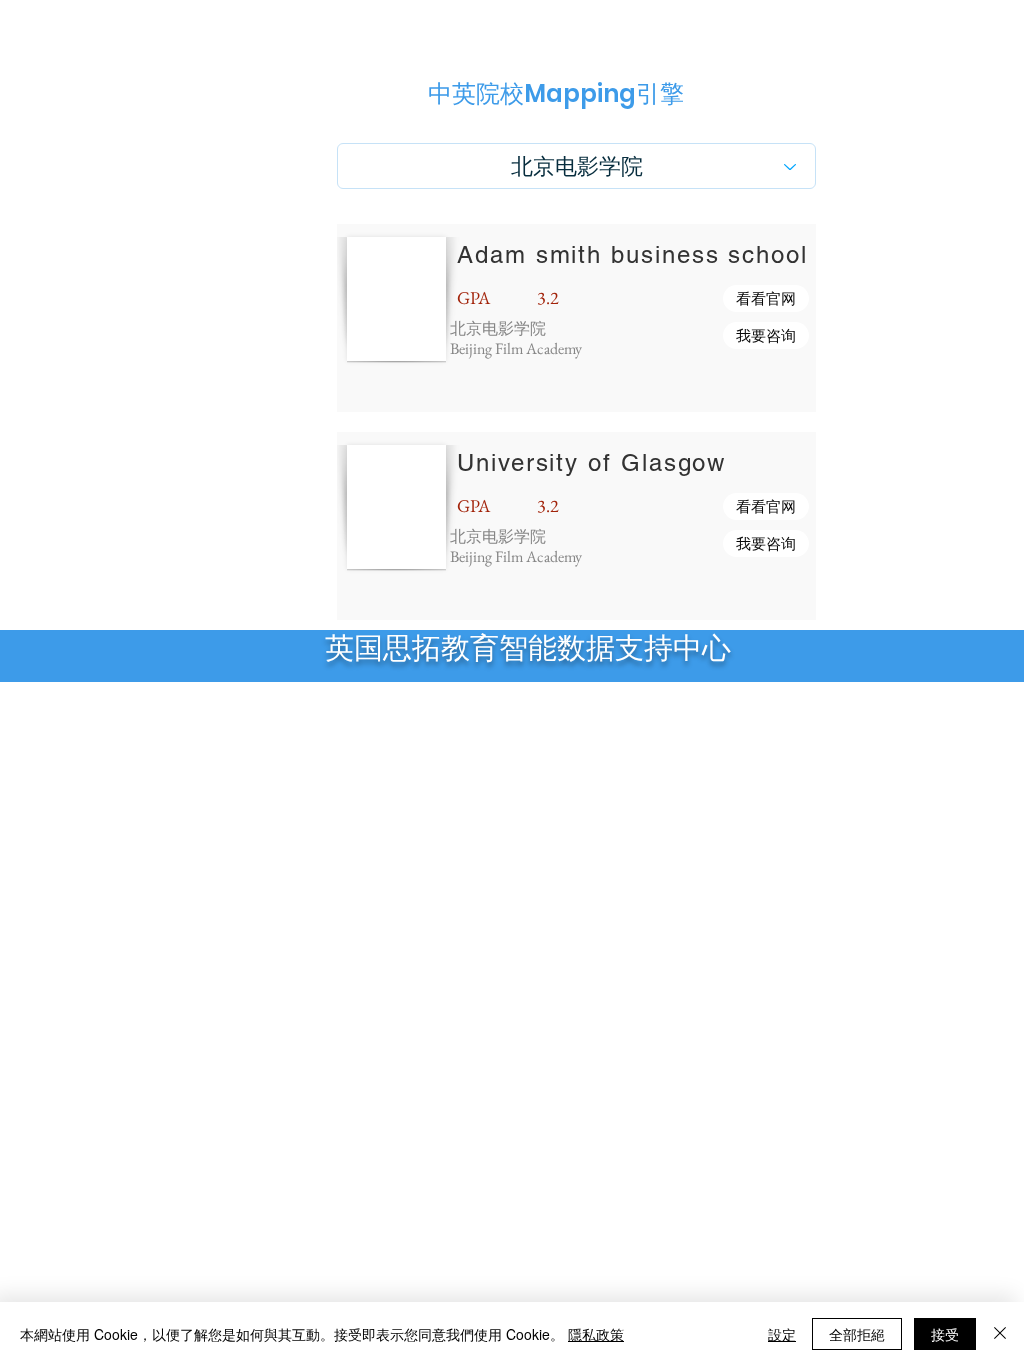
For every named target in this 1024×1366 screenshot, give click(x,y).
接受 (945, 1334)
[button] (766, 298)
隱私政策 (596, 1334)
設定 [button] (782, 1334)
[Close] (1000, 1334)
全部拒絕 (857, 1334)
